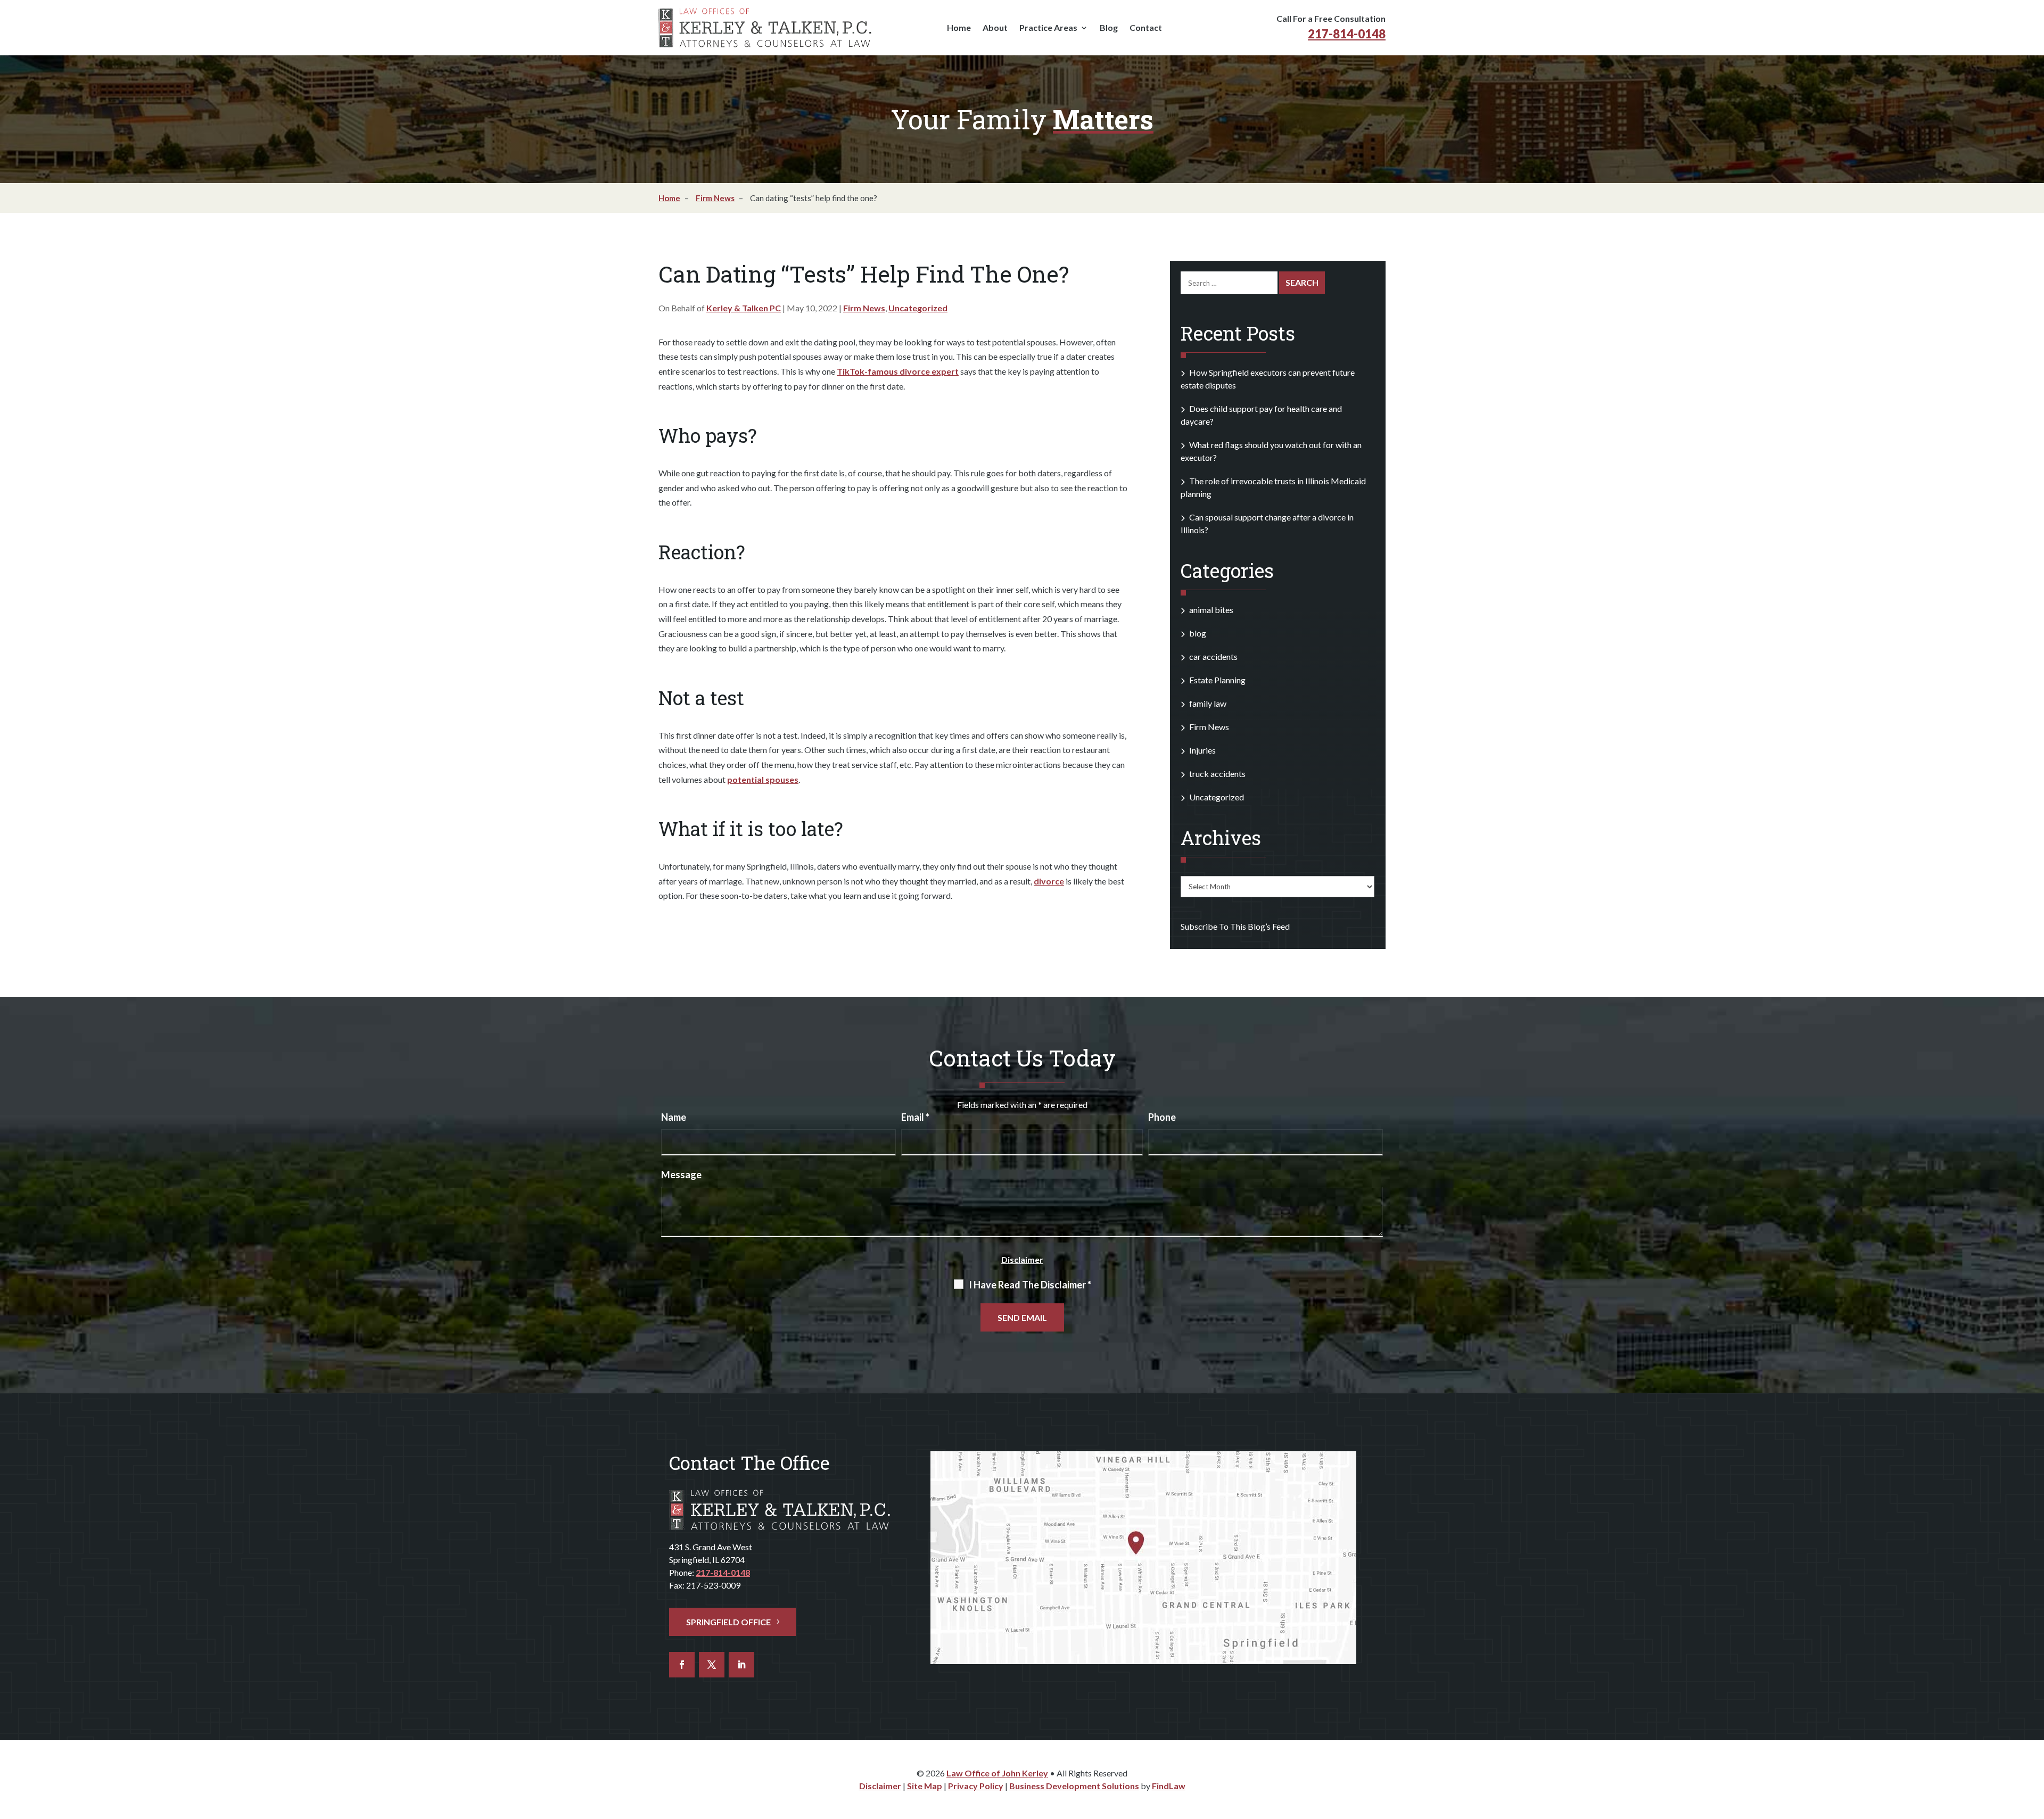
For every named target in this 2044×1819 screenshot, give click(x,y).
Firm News (864, 308)
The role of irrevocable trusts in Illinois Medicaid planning (1273, 487)
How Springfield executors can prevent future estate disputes (1268, 379)
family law (1208, 703)
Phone (1162, 1117)
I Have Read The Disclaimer (1030, 1285)
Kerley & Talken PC (744, 308)
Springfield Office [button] (728, 1622)
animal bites (1211, 610)
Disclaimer (1022, 1259)
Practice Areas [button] (1048, 28)
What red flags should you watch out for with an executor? (1271, 451)
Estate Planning (1217, 680)
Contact (1146, 28)
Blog (1109, 28)
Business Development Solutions (1074, 1786)
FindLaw (1169, 1786)
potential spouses (763, 779)
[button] (2028, 1743)
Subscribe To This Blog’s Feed (1235, 926)
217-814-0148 (1347, 34)
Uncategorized (918, 308)
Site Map (925, 1786)
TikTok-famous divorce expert (898, 371)
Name (674, 1117)
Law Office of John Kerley (997, 1773)
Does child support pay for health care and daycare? (1261, 415)
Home (959, 28)
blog (1198, 633)
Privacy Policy (976, 1786)
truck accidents (1217, 774)
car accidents (1213, 656)
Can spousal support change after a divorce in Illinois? (1267, 523)
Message (681, 1175)
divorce (1049, 881)
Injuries (1202, 750)
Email (915, 1117)
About (995, 28)
